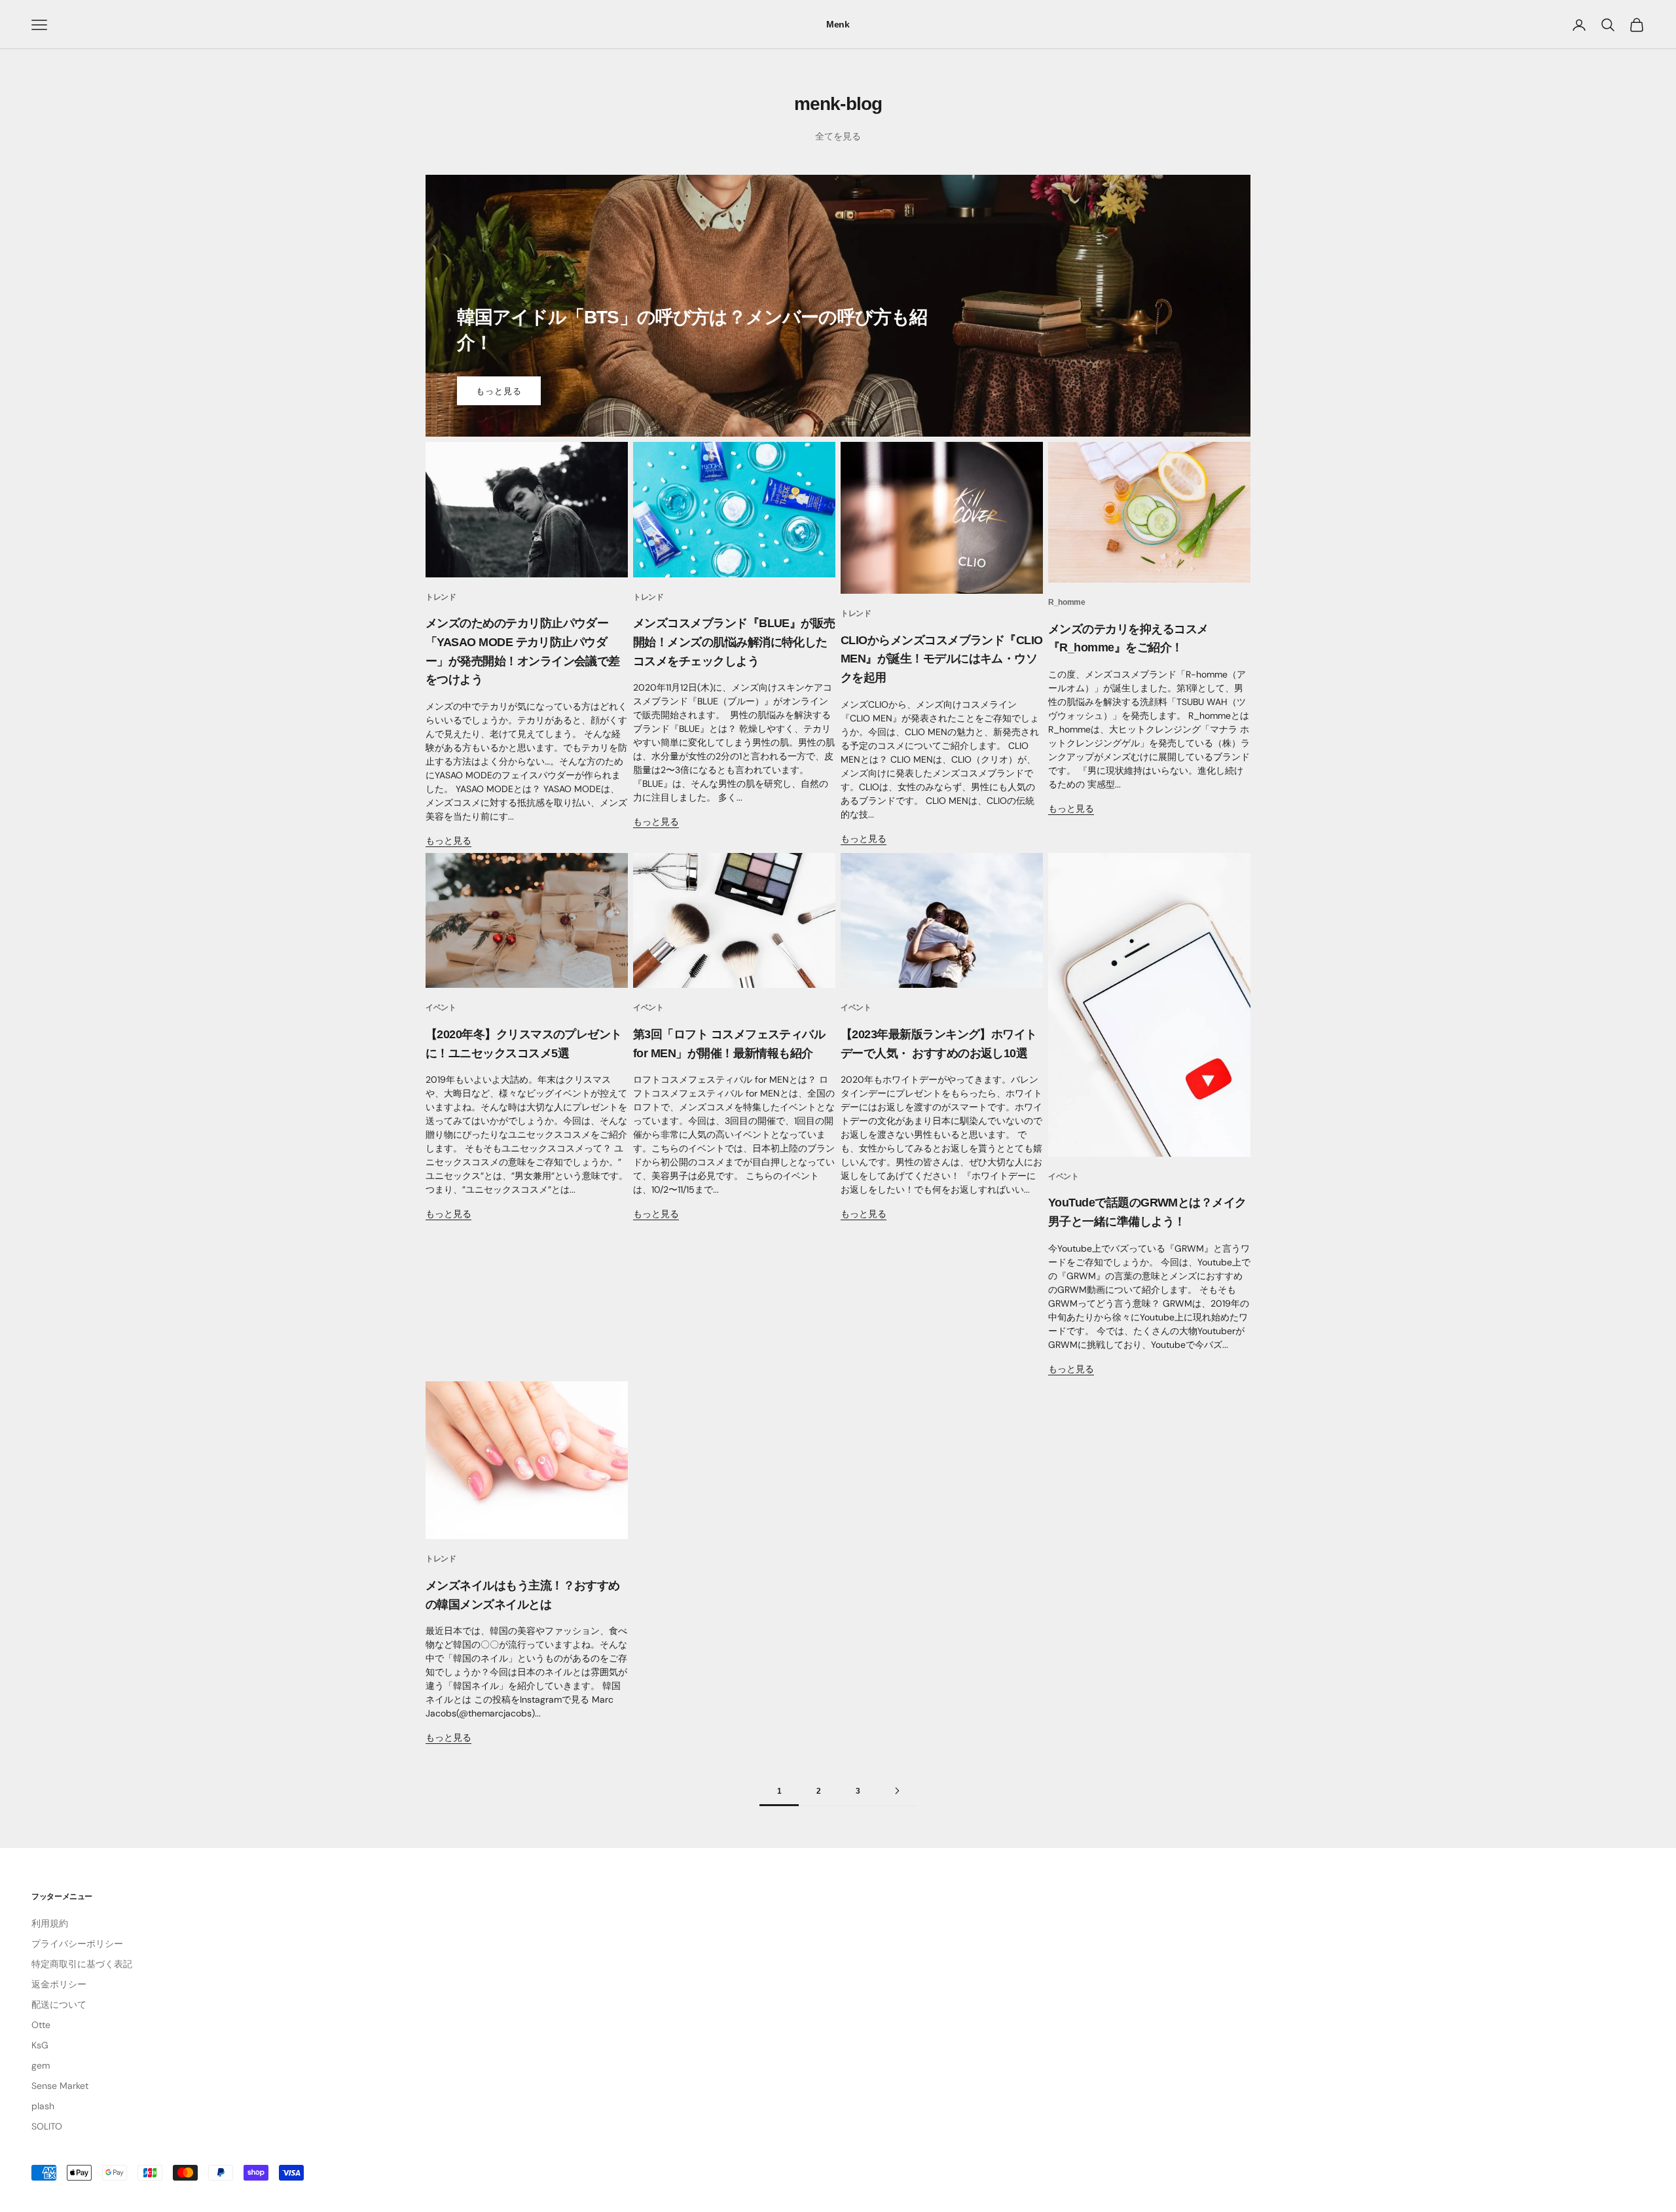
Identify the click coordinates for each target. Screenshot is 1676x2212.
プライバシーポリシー (77, 1944)
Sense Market (60, 2086)
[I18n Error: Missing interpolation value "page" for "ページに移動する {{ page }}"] (897, 1791)
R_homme (1066, 602)
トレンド (441, 597)
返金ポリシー (59, 1984)
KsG (40, 2045)
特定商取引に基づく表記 (82, 1964)
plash (43, 2106)
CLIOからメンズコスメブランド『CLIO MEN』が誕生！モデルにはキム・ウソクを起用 (942, 659)
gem (41, 2065)
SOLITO (47, 2126)
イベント (441, 1007)
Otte (41, 2025)
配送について (59, 2004)
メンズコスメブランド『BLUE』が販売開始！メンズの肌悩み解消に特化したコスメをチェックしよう (734, 642)
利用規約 (50, 1923)
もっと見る (499, 391)
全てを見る (838, 136)
